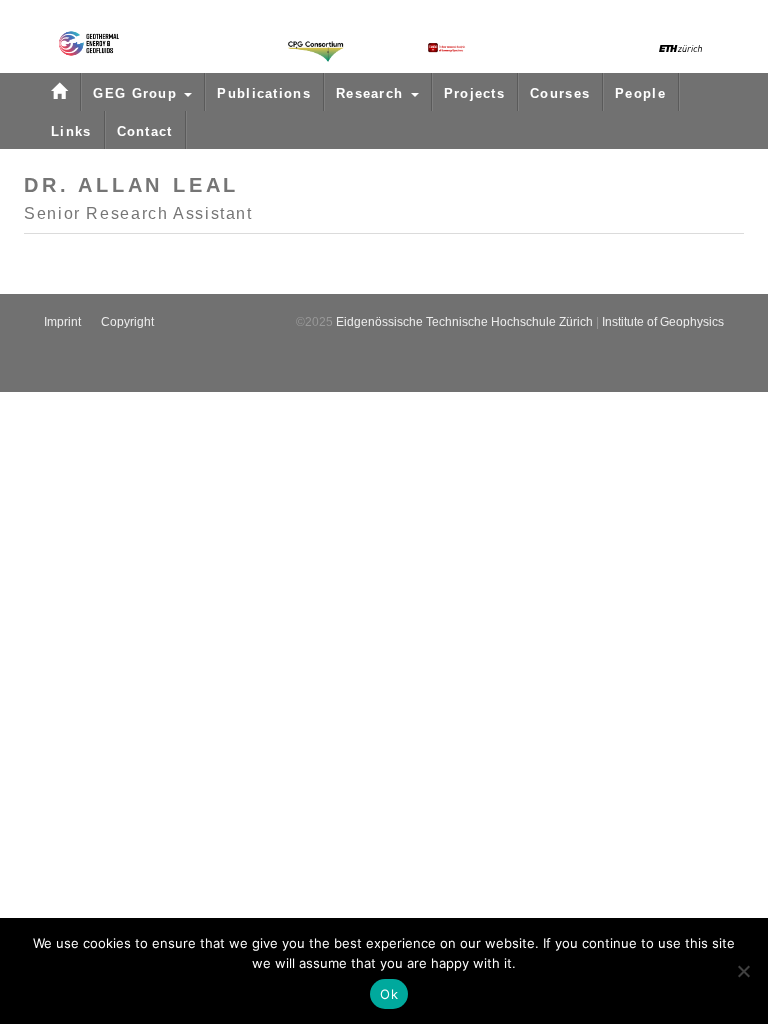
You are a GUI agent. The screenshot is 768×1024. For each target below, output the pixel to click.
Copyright (127, 322)
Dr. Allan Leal (131, 185)
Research (372, 93)
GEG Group (137, 93)
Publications (264, 93)
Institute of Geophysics (663, 322)
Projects (474, 93)
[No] (743, 971)
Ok (389, 994)
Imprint (62, 322)
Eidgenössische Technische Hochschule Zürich (464, 322)
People (640, 93)
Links (71, 131)
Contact (145, 131)
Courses (560, 93)
